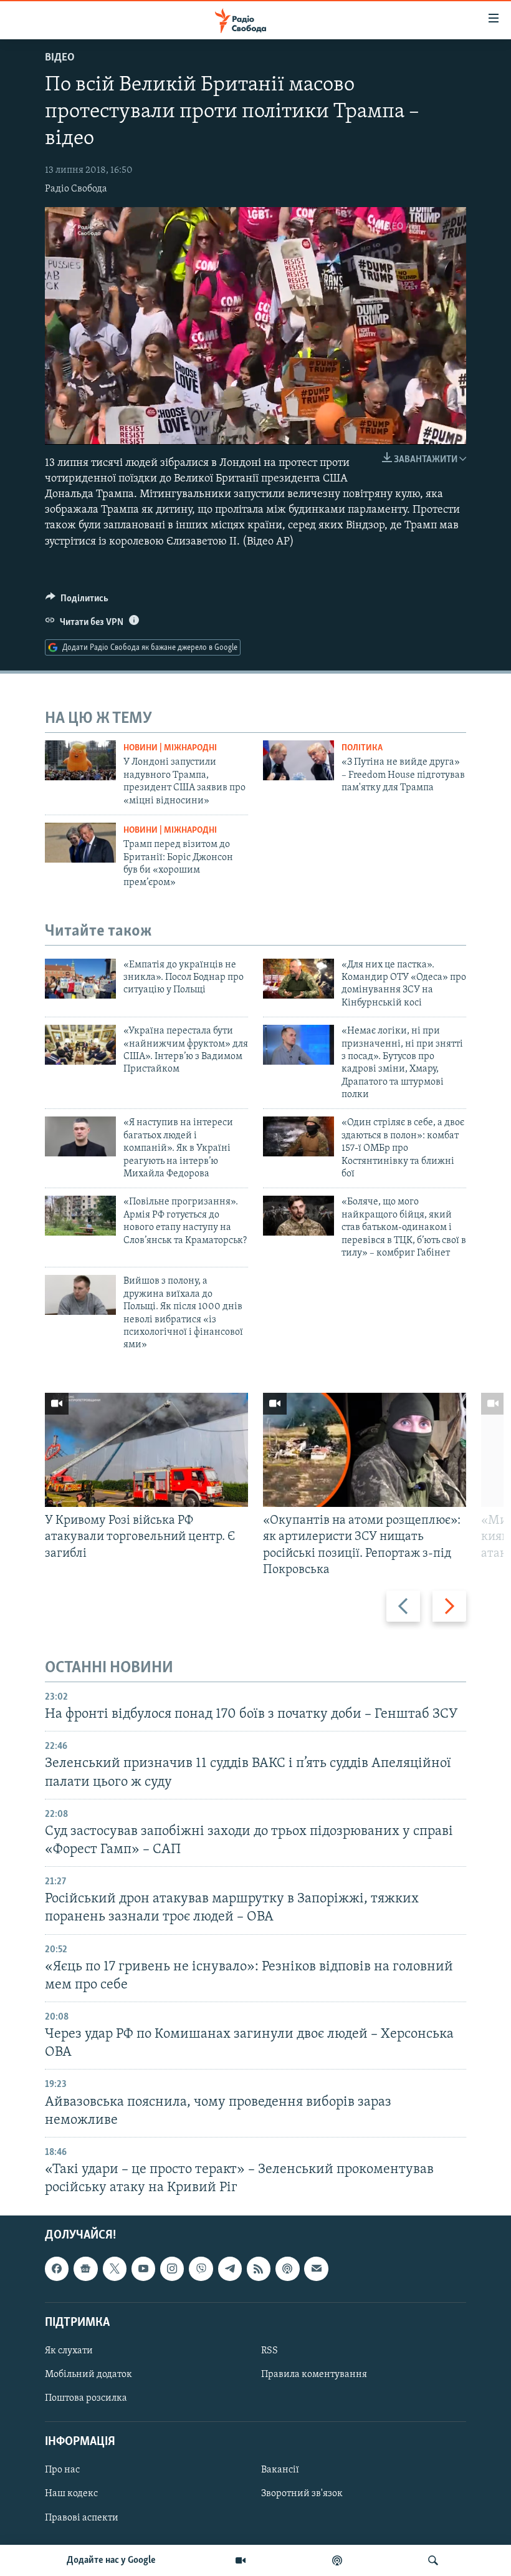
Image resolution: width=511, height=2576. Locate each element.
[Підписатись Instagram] (172, 2269)
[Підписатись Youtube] (143, 2269)
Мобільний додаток (88, 2375)
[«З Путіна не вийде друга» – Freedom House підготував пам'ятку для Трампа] (298, 760)
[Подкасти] (337, 2560)
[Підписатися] (316, 2269)
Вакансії (280, 2471)
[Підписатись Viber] (201, 2269)
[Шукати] (433, 2560)
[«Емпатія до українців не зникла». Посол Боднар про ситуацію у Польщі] (80, 979)
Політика (362, 748)
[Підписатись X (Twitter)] (115, 2269)
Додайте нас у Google (111, 2560)
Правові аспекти (82, 2518)
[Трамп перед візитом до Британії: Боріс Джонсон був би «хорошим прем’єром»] (80, 843)
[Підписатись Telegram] (230, 2269)
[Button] (77, 601)
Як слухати (69, 2351)
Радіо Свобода (76, 189)
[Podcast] (287, 2269)
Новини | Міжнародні (170, 748)
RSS (270, 2351)
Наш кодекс (71, 2494)
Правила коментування (314, 2375)
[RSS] (259, 2269)
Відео (60, 58)
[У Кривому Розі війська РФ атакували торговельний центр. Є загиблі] (146, 1450)
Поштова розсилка (86, 2398)
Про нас (62, 2471)
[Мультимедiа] (241, 2560)
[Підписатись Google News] (85, 2269)
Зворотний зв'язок (302, 2494)
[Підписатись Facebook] (57, 2269)
